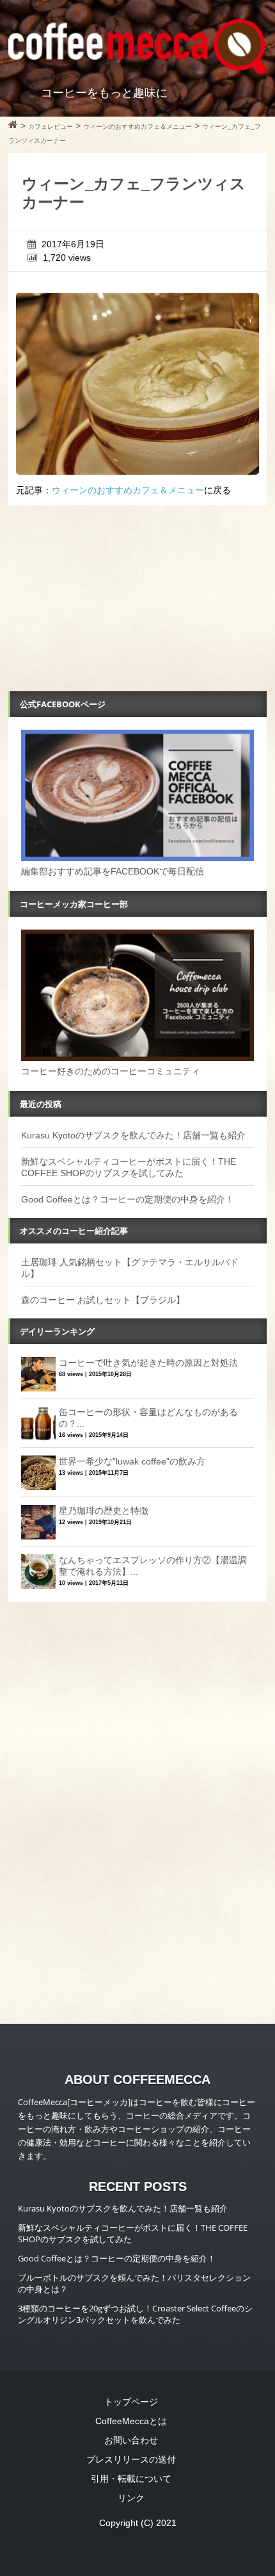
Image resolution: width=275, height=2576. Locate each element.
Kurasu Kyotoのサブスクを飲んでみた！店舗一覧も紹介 (133, 1135)
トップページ (131, 2402)
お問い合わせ (131, 2440)
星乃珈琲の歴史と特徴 (104, 1511)
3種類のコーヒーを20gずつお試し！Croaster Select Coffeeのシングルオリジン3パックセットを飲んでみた (135, 2314)
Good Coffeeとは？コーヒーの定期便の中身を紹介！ (128, 1199)
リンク (131, 2498)
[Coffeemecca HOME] (13, 126)
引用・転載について (131, 2479)
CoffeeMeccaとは (131, 2421)
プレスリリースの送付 (131, 2459)
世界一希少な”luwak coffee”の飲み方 (132, 1461)
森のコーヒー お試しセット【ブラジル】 (103, 1300)
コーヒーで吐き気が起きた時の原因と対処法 (148, 1363)
